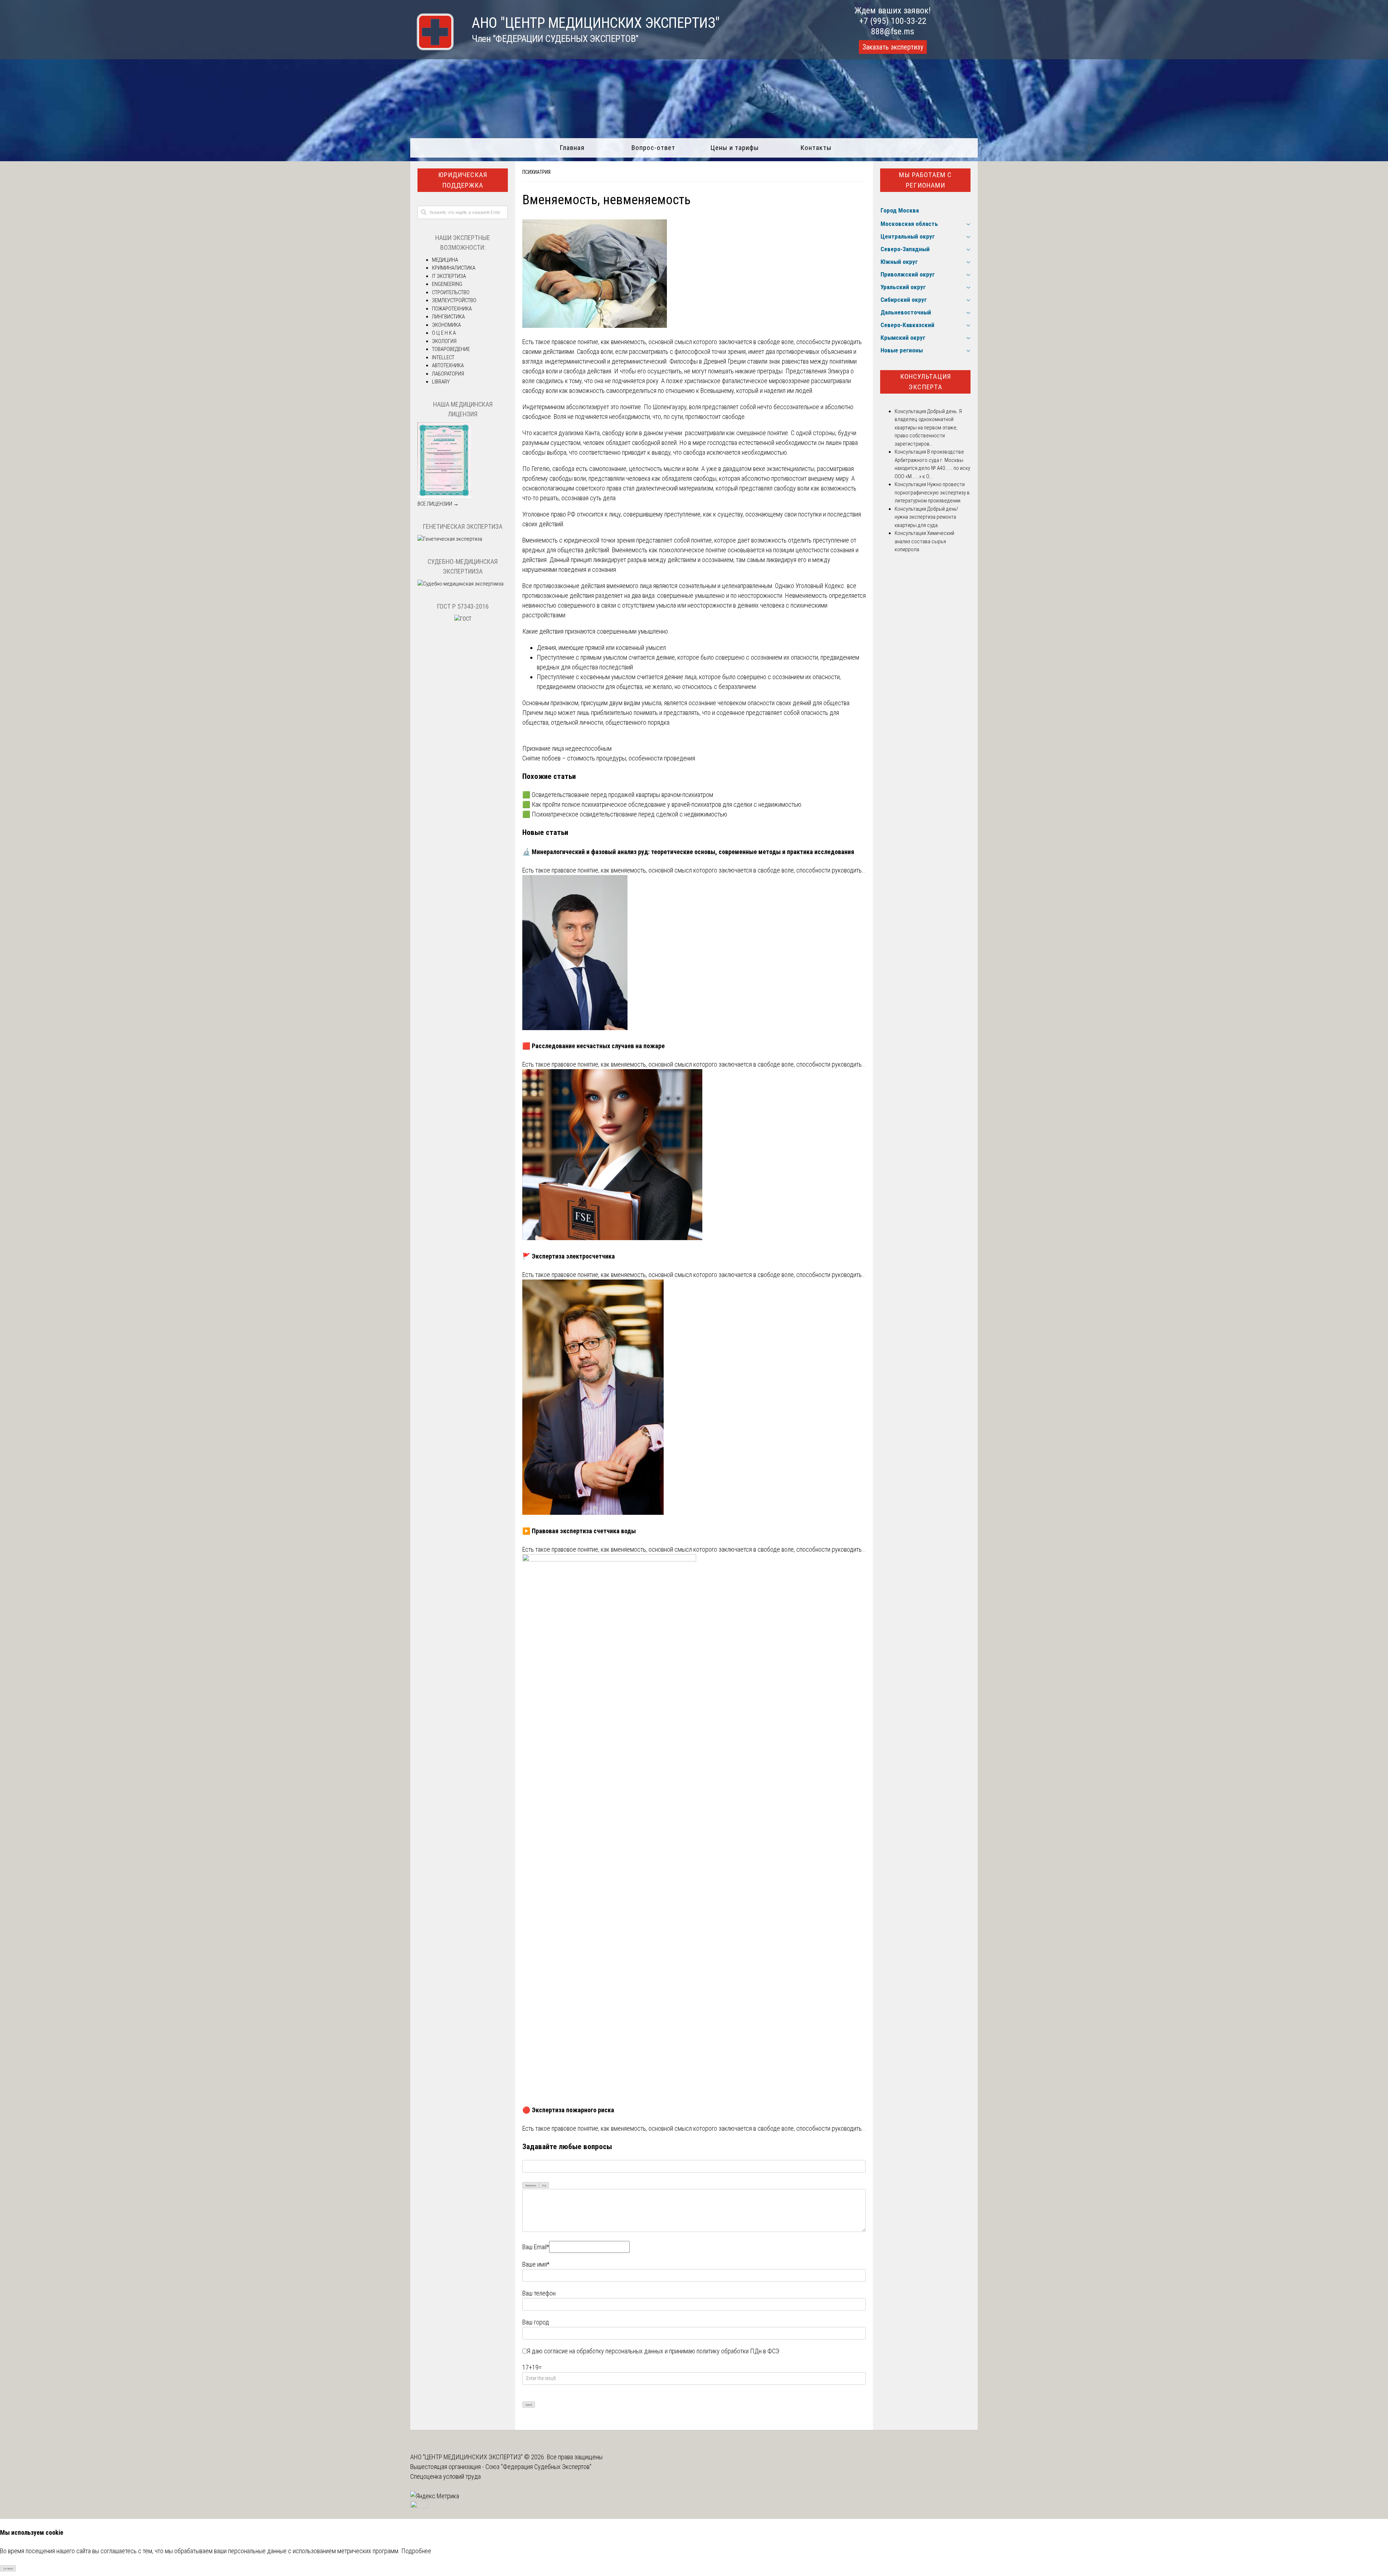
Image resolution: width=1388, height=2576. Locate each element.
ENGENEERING (447, 284)
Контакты (816, 148)
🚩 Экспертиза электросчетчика (569, 1256)
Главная (572, 148)
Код (544, 2185)
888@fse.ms (893, 31)
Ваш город (536, 2322)
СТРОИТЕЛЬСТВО (451, 292)
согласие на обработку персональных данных (604, 2351)
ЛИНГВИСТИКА (448, 317)
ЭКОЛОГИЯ (444, 341)
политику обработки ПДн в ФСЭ (738, 2351)
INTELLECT (443, 357)
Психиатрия (536, 172)
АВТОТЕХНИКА (448, 365)
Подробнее (416, 2551)
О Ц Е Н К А (444, 333)
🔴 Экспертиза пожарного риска (568, 2110)
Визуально (531, 2185)
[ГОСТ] (463, 619)
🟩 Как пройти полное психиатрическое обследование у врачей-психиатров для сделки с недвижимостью (662, 804)
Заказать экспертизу (893, 47)
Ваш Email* (536, 2247)
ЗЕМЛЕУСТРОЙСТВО (454, 300)
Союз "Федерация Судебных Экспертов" (538, 2467)
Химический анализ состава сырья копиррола (924, 541)
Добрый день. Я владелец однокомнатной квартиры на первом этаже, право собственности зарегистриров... (928, 428)
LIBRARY (441, 382)
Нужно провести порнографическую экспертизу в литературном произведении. (932, 492)
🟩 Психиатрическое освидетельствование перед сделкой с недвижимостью (625, 814)
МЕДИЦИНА (445, 260)
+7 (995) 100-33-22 (893, 21)
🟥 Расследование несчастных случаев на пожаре (594, 1046)
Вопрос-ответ (653, 148)
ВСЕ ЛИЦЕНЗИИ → (438, 504)
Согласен (8, 2569)
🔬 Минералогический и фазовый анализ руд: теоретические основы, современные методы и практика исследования (688, 852)
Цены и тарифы (735, 148)
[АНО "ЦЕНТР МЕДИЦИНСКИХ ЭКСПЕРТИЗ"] (432, 48)
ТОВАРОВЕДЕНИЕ (451, 349)
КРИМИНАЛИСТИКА (454, 268)
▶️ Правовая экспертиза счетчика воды (579, 1531)
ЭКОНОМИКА (446, 325)
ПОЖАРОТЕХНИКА (452, 309)
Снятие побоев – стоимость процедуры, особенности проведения (609, 758)
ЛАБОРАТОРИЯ (448, 374)
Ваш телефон (539, 2293)
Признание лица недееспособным (567, 748)
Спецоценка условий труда (445, 2476)
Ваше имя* (536, 2264)
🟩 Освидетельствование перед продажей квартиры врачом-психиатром (618, 795)
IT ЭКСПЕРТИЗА (449, 276)
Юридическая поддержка (463, 180)
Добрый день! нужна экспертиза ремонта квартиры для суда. (926, 517)
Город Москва (900, 210)
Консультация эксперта (926, 382)
